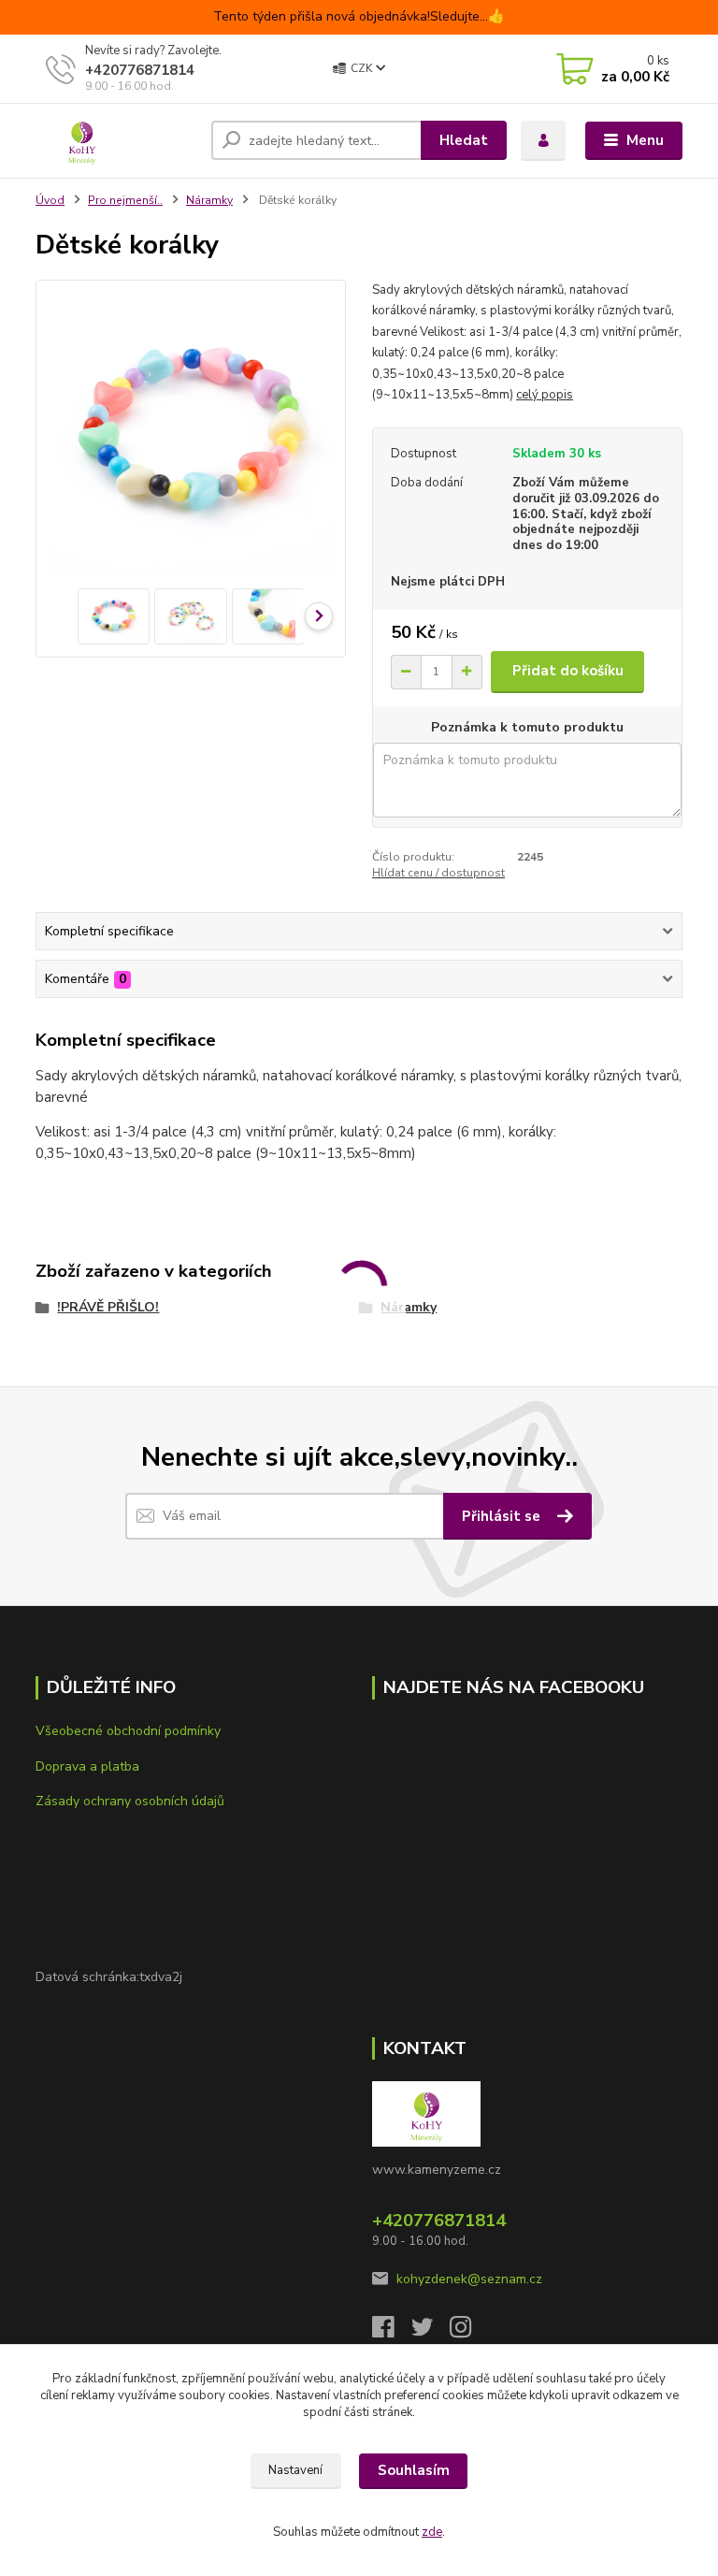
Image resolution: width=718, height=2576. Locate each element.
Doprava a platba (87, 1766)
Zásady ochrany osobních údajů (130, 1801)
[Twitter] (431, 2332)
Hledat (464, 140)
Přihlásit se (503, 1516)
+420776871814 (140, 70)
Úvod (50, 200)
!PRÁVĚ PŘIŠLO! (108, 1307)
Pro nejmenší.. (125, 200)
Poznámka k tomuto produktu (527, 728)
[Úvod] (116, 140)
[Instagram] (469, 2332)
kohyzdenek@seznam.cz (469, 2279)
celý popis (545, 395)
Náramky (209, 200)
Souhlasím (414, 2470)
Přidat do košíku (568, 671)
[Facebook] (392, 2332)
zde (432, 2532)
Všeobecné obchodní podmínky (128, 1731)
